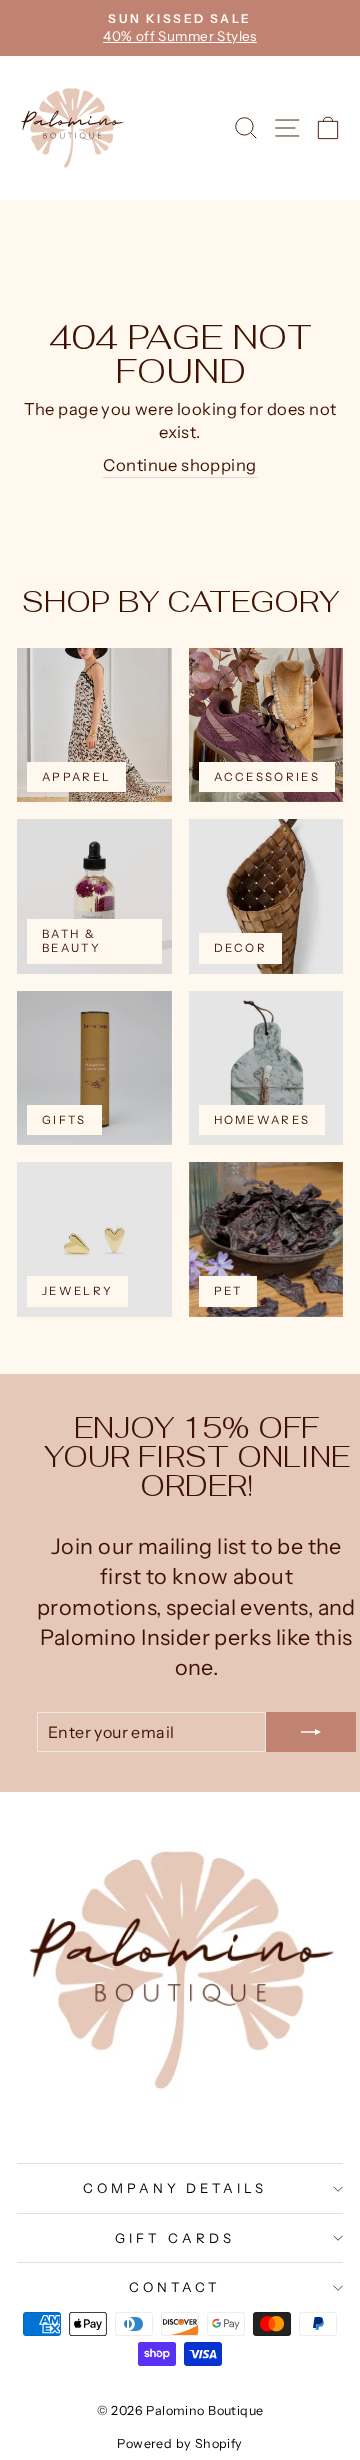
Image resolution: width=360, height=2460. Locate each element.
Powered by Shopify (179, 2443)
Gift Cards (175, 2238)
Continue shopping (179, 465)
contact (175, 2287)
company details (175, 2188)
